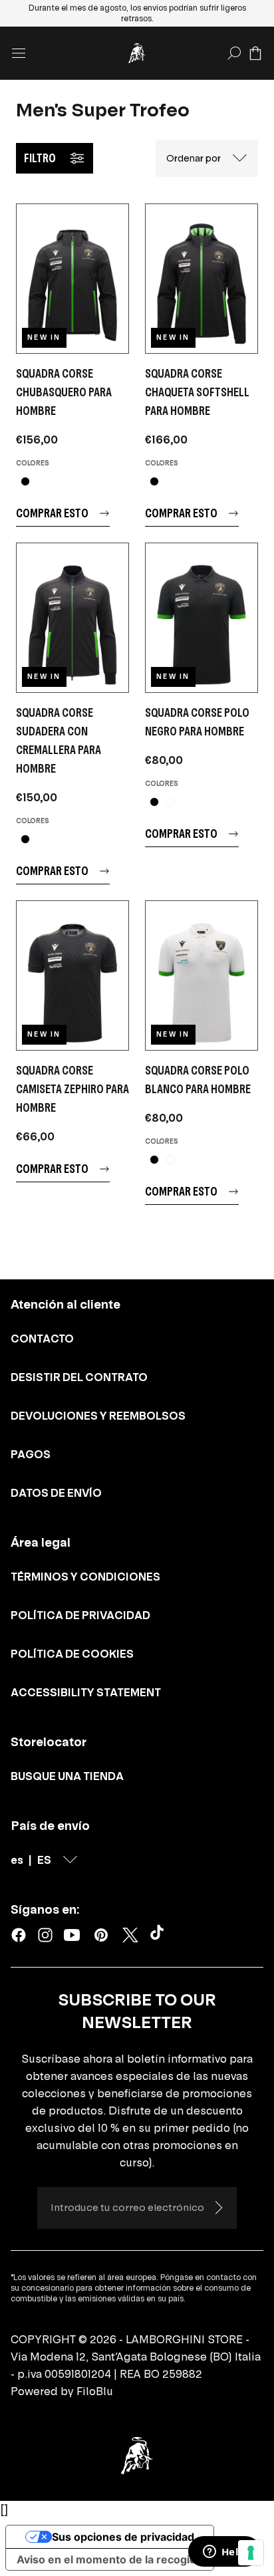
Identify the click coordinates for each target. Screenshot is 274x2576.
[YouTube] (72, 1935)
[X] (130, 1935)
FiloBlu (95, 2391)
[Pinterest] (101, 1935)
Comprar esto (52, 513)
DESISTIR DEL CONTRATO (79, 1377)
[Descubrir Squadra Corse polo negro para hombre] (202, 618)
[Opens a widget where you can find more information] (224, 2553)
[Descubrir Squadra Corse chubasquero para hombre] (72, 279)
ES (44, 1860)
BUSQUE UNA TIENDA (67, 1776)
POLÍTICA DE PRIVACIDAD (80, 1615)
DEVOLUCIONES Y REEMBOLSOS (98, 1416)
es (17, 1860)
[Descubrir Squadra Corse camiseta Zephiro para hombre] (72, 975)
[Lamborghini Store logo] (137, 53)
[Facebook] (19, 1935)
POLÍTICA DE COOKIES (72, 1654)
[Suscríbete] (218, 2208)
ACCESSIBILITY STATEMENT (86, 1692)
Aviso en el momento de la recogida (109, 2559)
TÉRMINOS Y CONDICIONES (85, 1577)
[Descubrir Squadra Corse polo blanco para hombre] (202, 975)
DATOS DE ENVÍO (56, 1493)
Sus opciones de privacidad (123, 2537)
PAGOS (31, 1454)
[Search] (234, 53)
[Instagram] (45, 1935)
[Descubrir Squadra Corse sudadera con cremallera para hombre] (72, 618)
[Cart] (255, 53)
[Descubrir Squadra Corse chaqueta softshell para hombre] (202, 279)
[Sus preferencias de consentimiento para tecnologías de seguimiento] (251, 2553)
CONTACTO (42, 1339)
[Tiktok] (160, 1935)
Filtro (40, 158)
